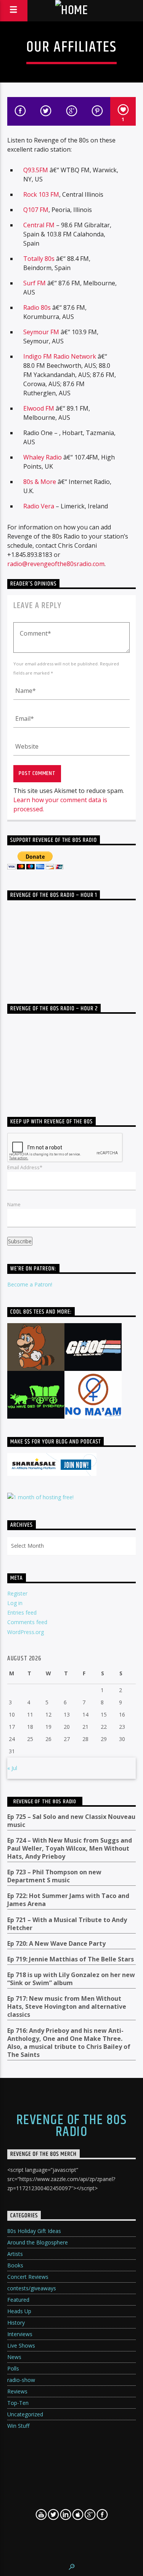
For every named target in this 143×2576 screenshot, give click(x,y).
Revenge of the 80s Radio (45, 1802)
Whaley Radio (43, 457)
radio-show (21, 2380)
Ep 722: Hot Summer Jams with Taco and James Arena (68, 1900)
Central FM (40, 225)
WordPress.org (26, 1632)
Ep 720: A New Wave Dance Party (56, 1944)
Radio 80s (37, 307)
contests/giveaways (32, 2288)
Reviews (17, 2391)
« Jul (12, 1768)
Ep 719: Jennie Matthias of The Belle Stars (71, 1959)
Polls (13, 2368)
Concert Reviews (28, 2277)
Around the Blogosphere (38, 2242)
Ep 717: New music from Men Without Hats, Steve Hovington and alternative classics (67, 2007)
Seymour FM (41, 332)
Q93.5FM (36, 170)
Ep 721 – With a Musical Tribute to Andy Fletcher (67, 1924)
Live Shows (21, 2345)
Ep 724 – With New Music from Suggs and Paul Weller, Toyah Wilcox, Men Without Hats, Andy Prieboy (70, 1849)
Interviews (20, 2334)
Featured (18, 2300)
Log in (15, 1603)
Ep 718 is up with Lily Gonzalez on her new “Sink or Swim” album (71, 1979)
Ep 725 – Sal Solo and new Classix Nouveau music (71, 1821)
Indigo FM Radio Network (60, 356)
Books (15, 2265)
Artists (15, 2254)
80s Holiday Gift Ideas (34, 2231)
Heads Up (19, 2311)
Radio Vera (39, 506)
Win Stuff (18, 2426)
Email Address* (25, 1167)
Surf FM (35, 283)
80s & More (40, 482)
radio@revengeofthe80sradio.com (56, 564)
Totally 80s (39, 259)
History (16, 2323)
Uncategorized (25, 2414)
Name (14, 1204)
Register (17, 1593)
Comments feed (27, 1622)
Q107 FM (36, 210)
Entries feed (22, 1612)
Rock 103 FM (41, 194)
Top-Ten (18, 2403)
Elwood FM (39, 408)
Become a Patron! (30, 1284)
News (14, 2357)
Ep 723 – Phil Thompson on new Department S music (54, 1876)
